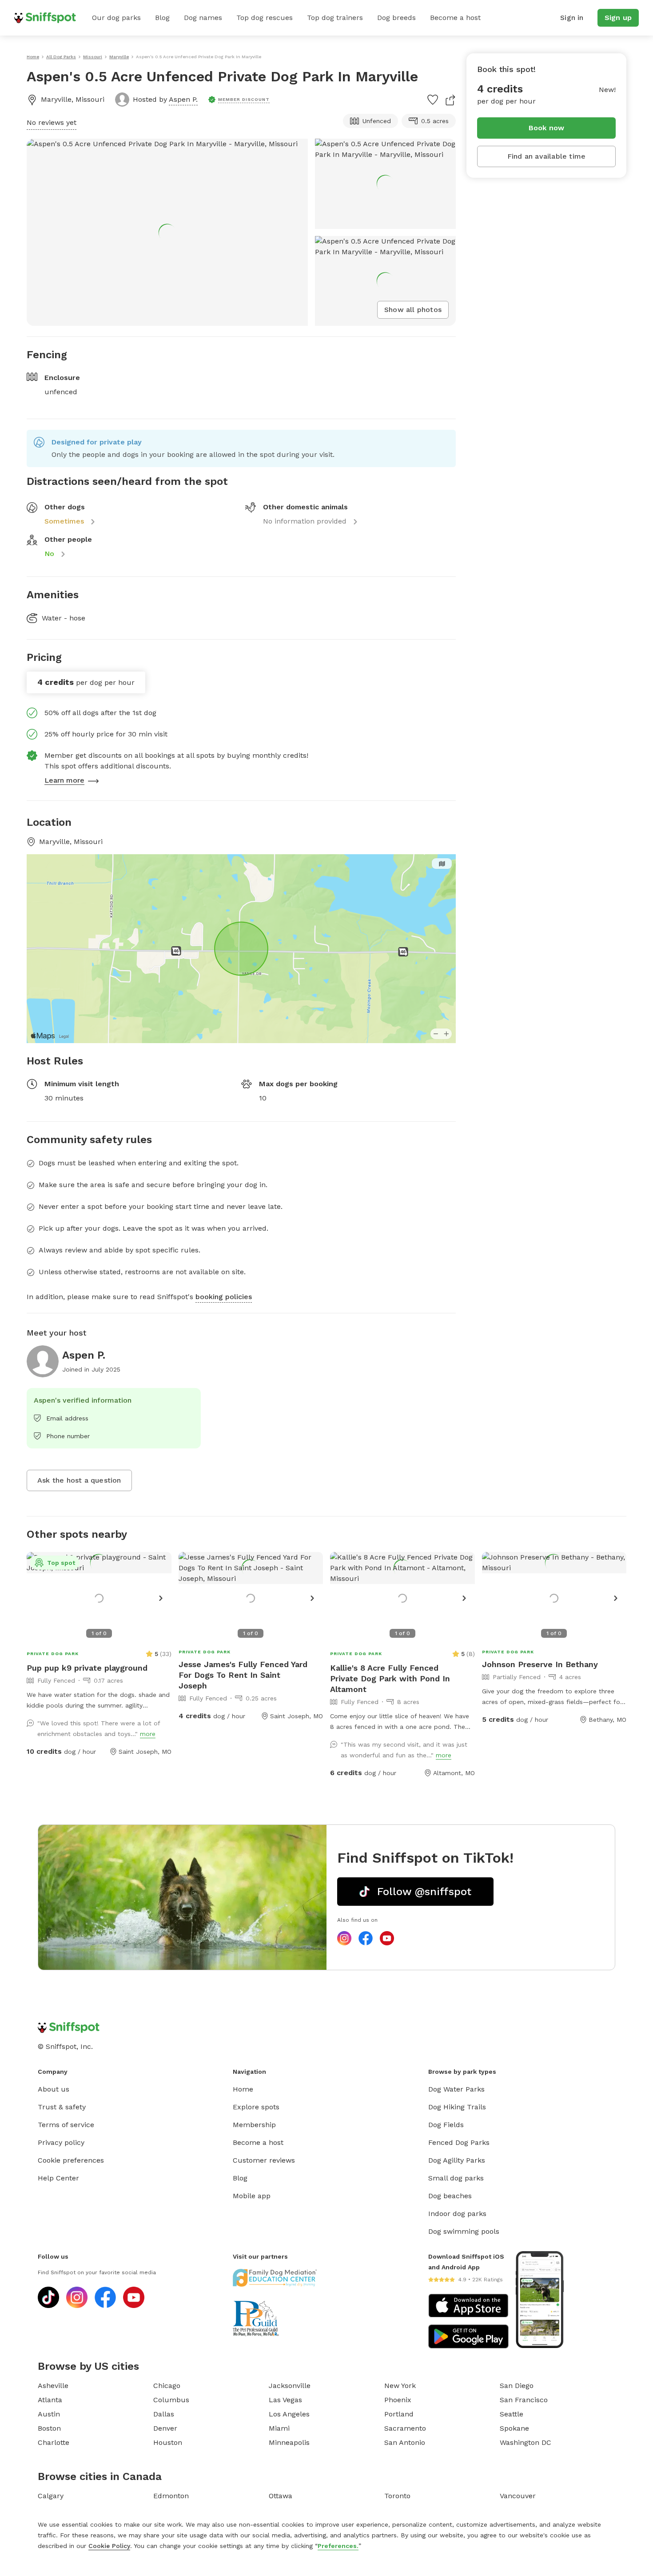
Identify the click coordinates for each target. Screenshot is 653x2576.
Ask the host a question (79, 1480)
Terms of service (66, 2125)
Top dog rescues (265, 18)
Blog (162, 18)
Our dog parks (116, 18)
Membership (254, 2125)
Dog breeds (396, 18)
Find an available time (546, 156)
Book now (547, 128)
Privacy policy (61, 2142)
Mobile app (252, 2196)
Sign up (618, 18)
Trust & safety (62, 2107)
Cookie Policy (109, 2546)
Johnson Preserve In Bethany (540, 1664)
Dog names (203, 18)
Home (243, 2089)
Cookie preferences (71, 2160)
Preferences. (338, 2546)
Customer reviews (264, 2160)
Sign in (572, 18)
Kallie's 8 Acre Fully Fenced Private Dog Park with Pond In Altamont (390, 1678)
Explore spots (256, 2107)
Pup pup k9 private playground (87, 1668)
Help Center (58, 2178)
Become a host (455, 18)
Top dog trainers (335, 18)
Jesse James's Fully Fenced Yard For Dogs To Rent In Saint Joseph (243, 1675)
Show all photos (413, 310)
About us (54, 2089)
